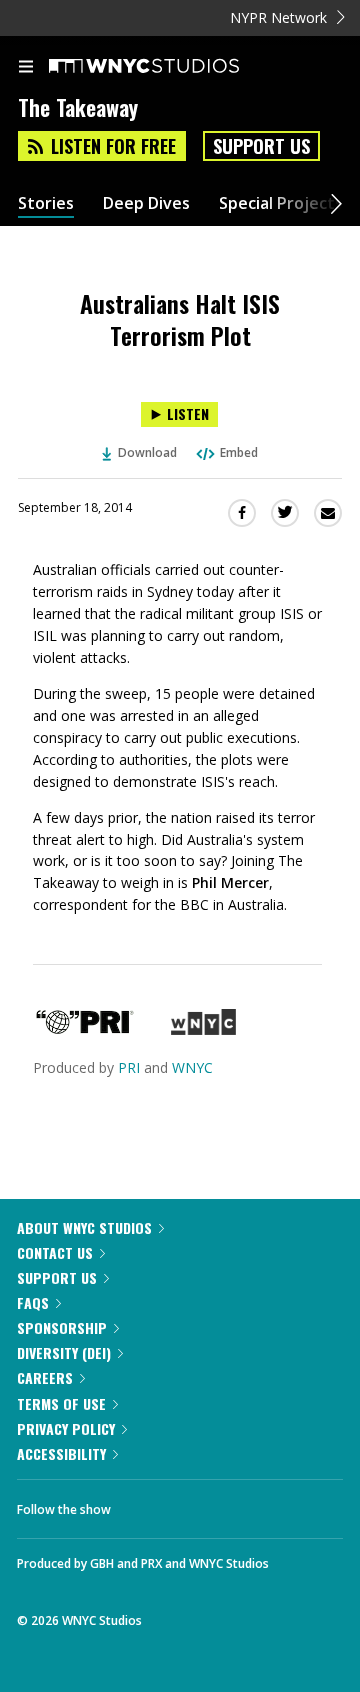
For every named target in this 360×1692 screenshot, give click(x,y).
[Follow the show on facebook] (146, 1504)
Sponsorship (62, 1327)
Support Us (261, 146)
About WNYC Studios (84, 1227)
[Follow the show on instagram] (255, 1504)
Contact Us (55, 1252)
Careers (45, 1377)
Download (147, 452)
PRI (129, 1067)
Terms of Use (61, 1403)
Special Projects (281, 203)
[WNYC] (203, 1029)
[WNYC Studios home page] (169, 67)
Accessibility (61, 1453)
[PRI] (85, 1029)
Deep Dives (146, 203)
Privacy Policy (66, 1428)
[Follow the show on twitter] (201, 1504)
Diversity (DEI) (64, 1352)
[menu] (26, 68)
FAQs (33, 1302)
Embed (239, 452)
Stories (46, 203)
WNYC (192, 1067)
